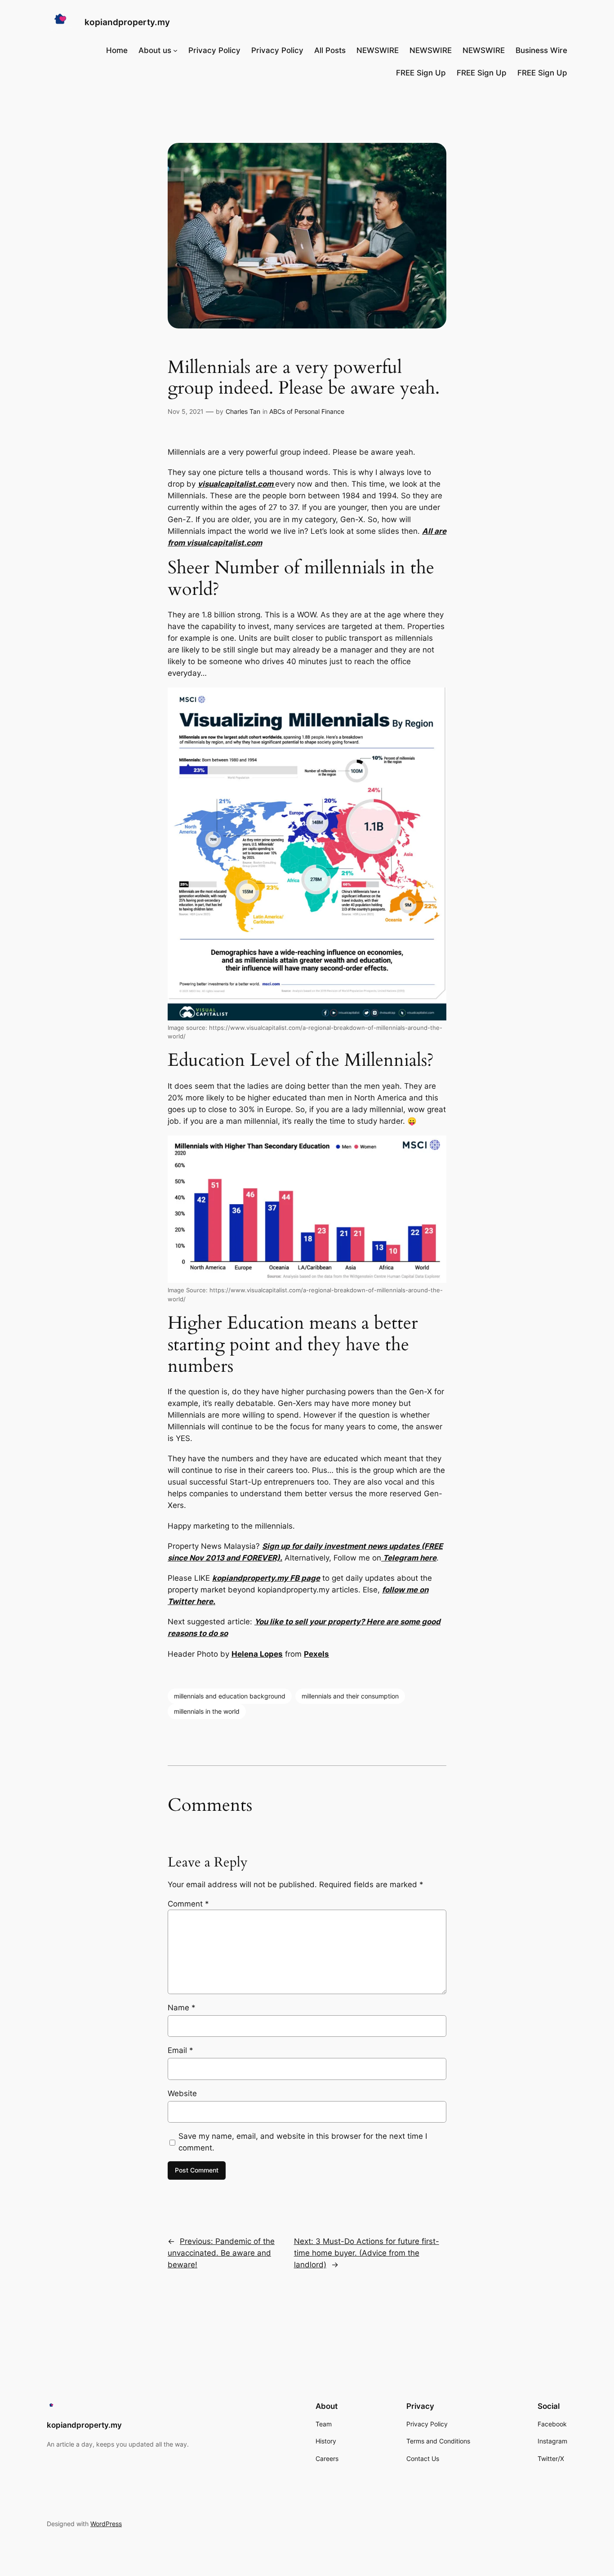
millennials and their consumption (350, 1696)
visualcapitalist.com (236, 484)
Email (180, 2050)
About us (155, 50)
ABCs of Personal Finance (307, 411)
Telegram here (409, 1558)
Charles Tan (243, 411)
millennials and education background (230, 1696)
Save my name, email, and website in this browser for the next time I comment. (303, 2142)
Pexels (316, 1654)
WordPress (106, 2524)
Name (182, 2008)
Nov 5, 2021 (186, 411)
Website (182, 2093)
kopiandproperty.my (127, 22)
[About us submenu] (175, 50)
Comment (188, 1904)
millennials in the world (207, 1711)
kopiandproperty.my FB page (266, 1578)
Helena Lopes (257, 1654)
